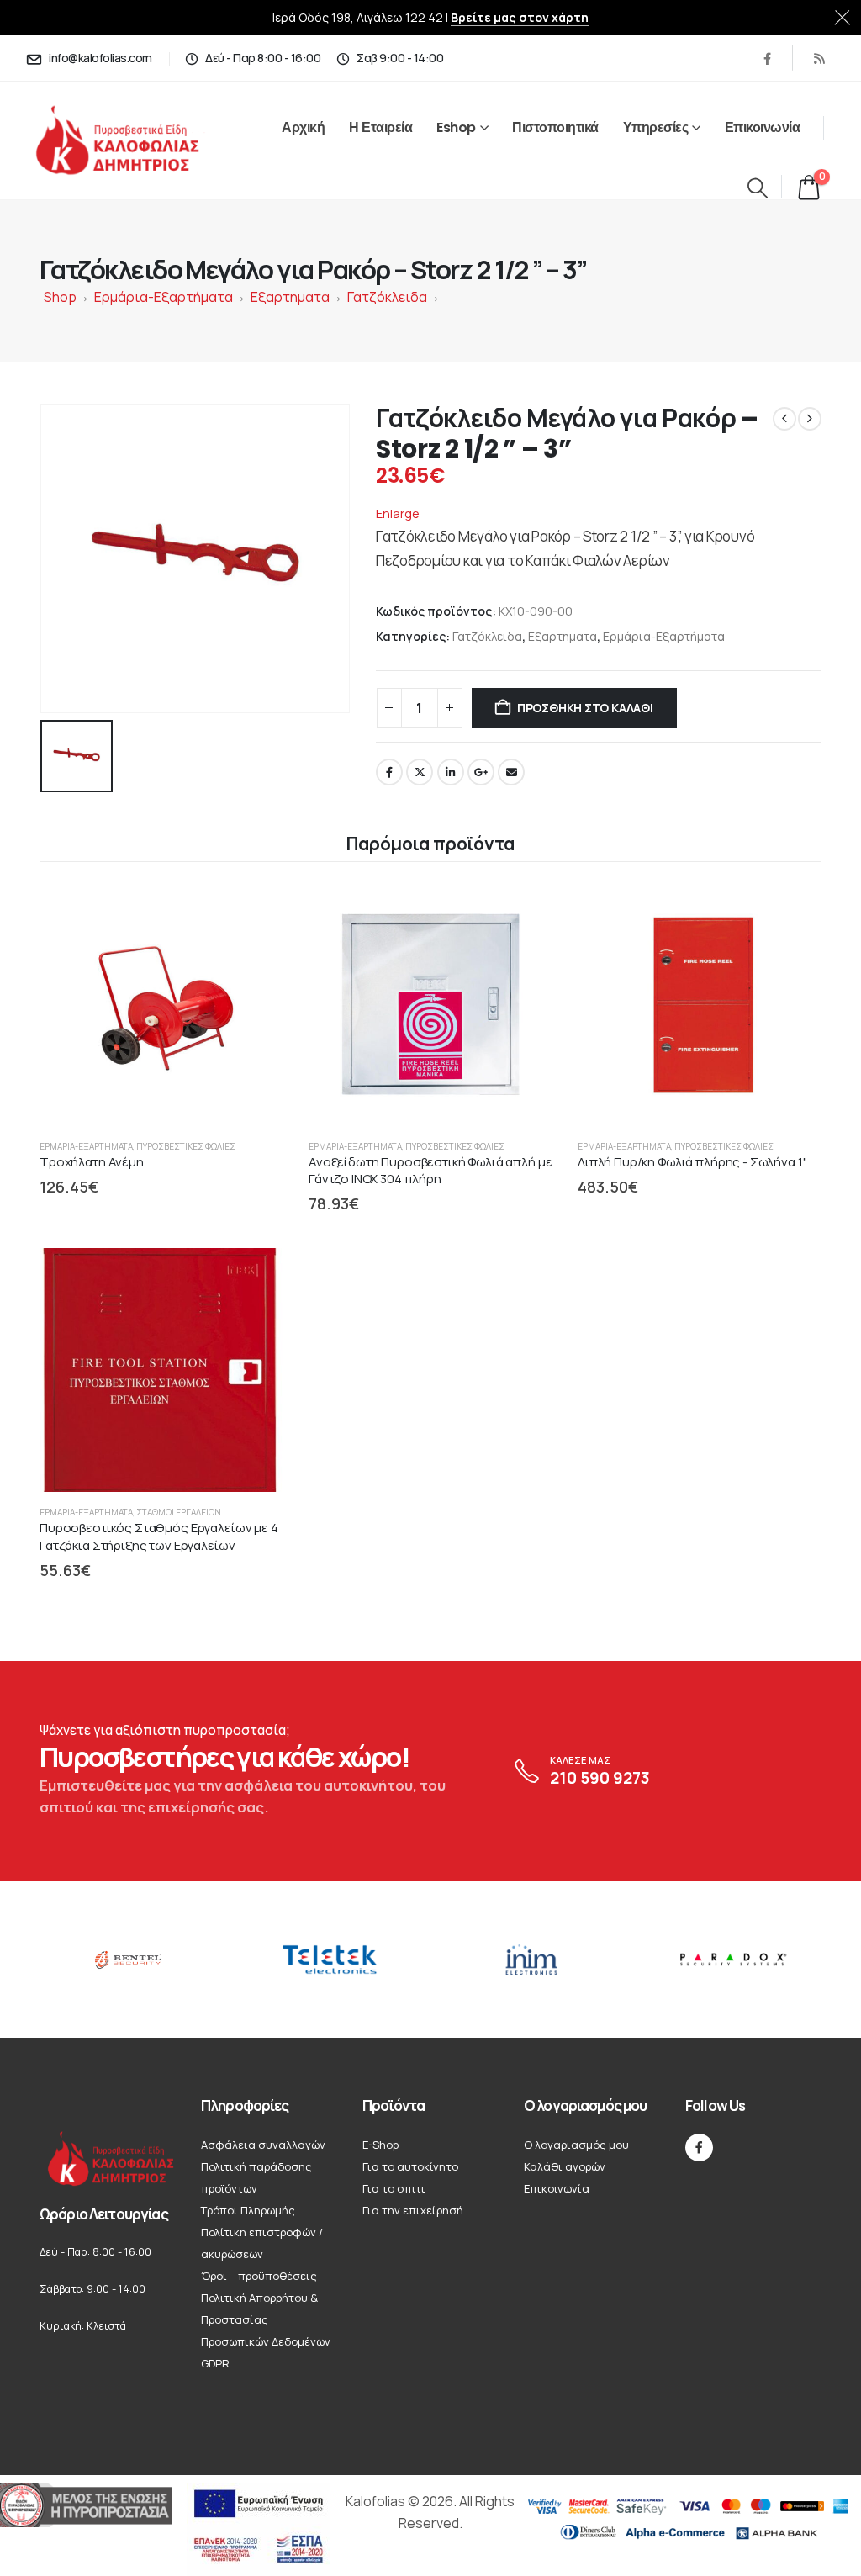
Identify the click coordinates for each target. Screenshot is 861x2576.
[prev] (784, 419)
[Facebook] (767, 58)
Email (511, 772)
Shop (60, 297)
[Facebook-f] (699, 2148)
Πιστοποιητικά (555, 127)
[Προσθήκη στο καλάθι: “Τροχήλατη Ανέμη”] (255, 911)
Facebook (389, 772)
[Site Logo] (136, 141)
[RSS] (819, 58)
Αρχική (303, 127)
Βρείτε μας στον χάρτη (520, 17)
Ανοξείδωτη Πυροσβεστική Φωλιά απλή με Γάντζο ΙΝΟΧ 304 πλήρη (430, 1170)
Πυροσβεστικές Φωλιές (186, 1146)
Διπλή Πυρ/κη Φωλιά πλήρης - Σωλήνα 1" (692, 1162)
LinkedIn (451, 772)
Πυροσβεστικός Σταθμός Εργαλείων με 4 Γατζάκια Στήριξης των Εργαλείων (159, 1536)
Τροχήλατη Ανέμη (92, 1162)
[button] (757, 188)
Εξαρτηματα (290, 297)
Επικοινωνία (763, 127)
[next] (810, 419)
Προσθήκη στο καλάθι (585, 708)
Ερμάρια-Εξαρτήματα (164, 297)
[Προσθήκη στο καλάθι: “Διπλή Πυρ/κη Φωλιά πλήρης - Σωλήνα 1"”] (793, 911)
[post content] (161, 1004)
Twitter (420, 772)
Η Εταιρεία (380, 127)
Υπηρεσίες (656, 127)
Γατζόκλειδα (387, 297)
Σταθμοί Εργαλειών (179, 1512)
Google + (481, 772)
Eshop (456, 127)
